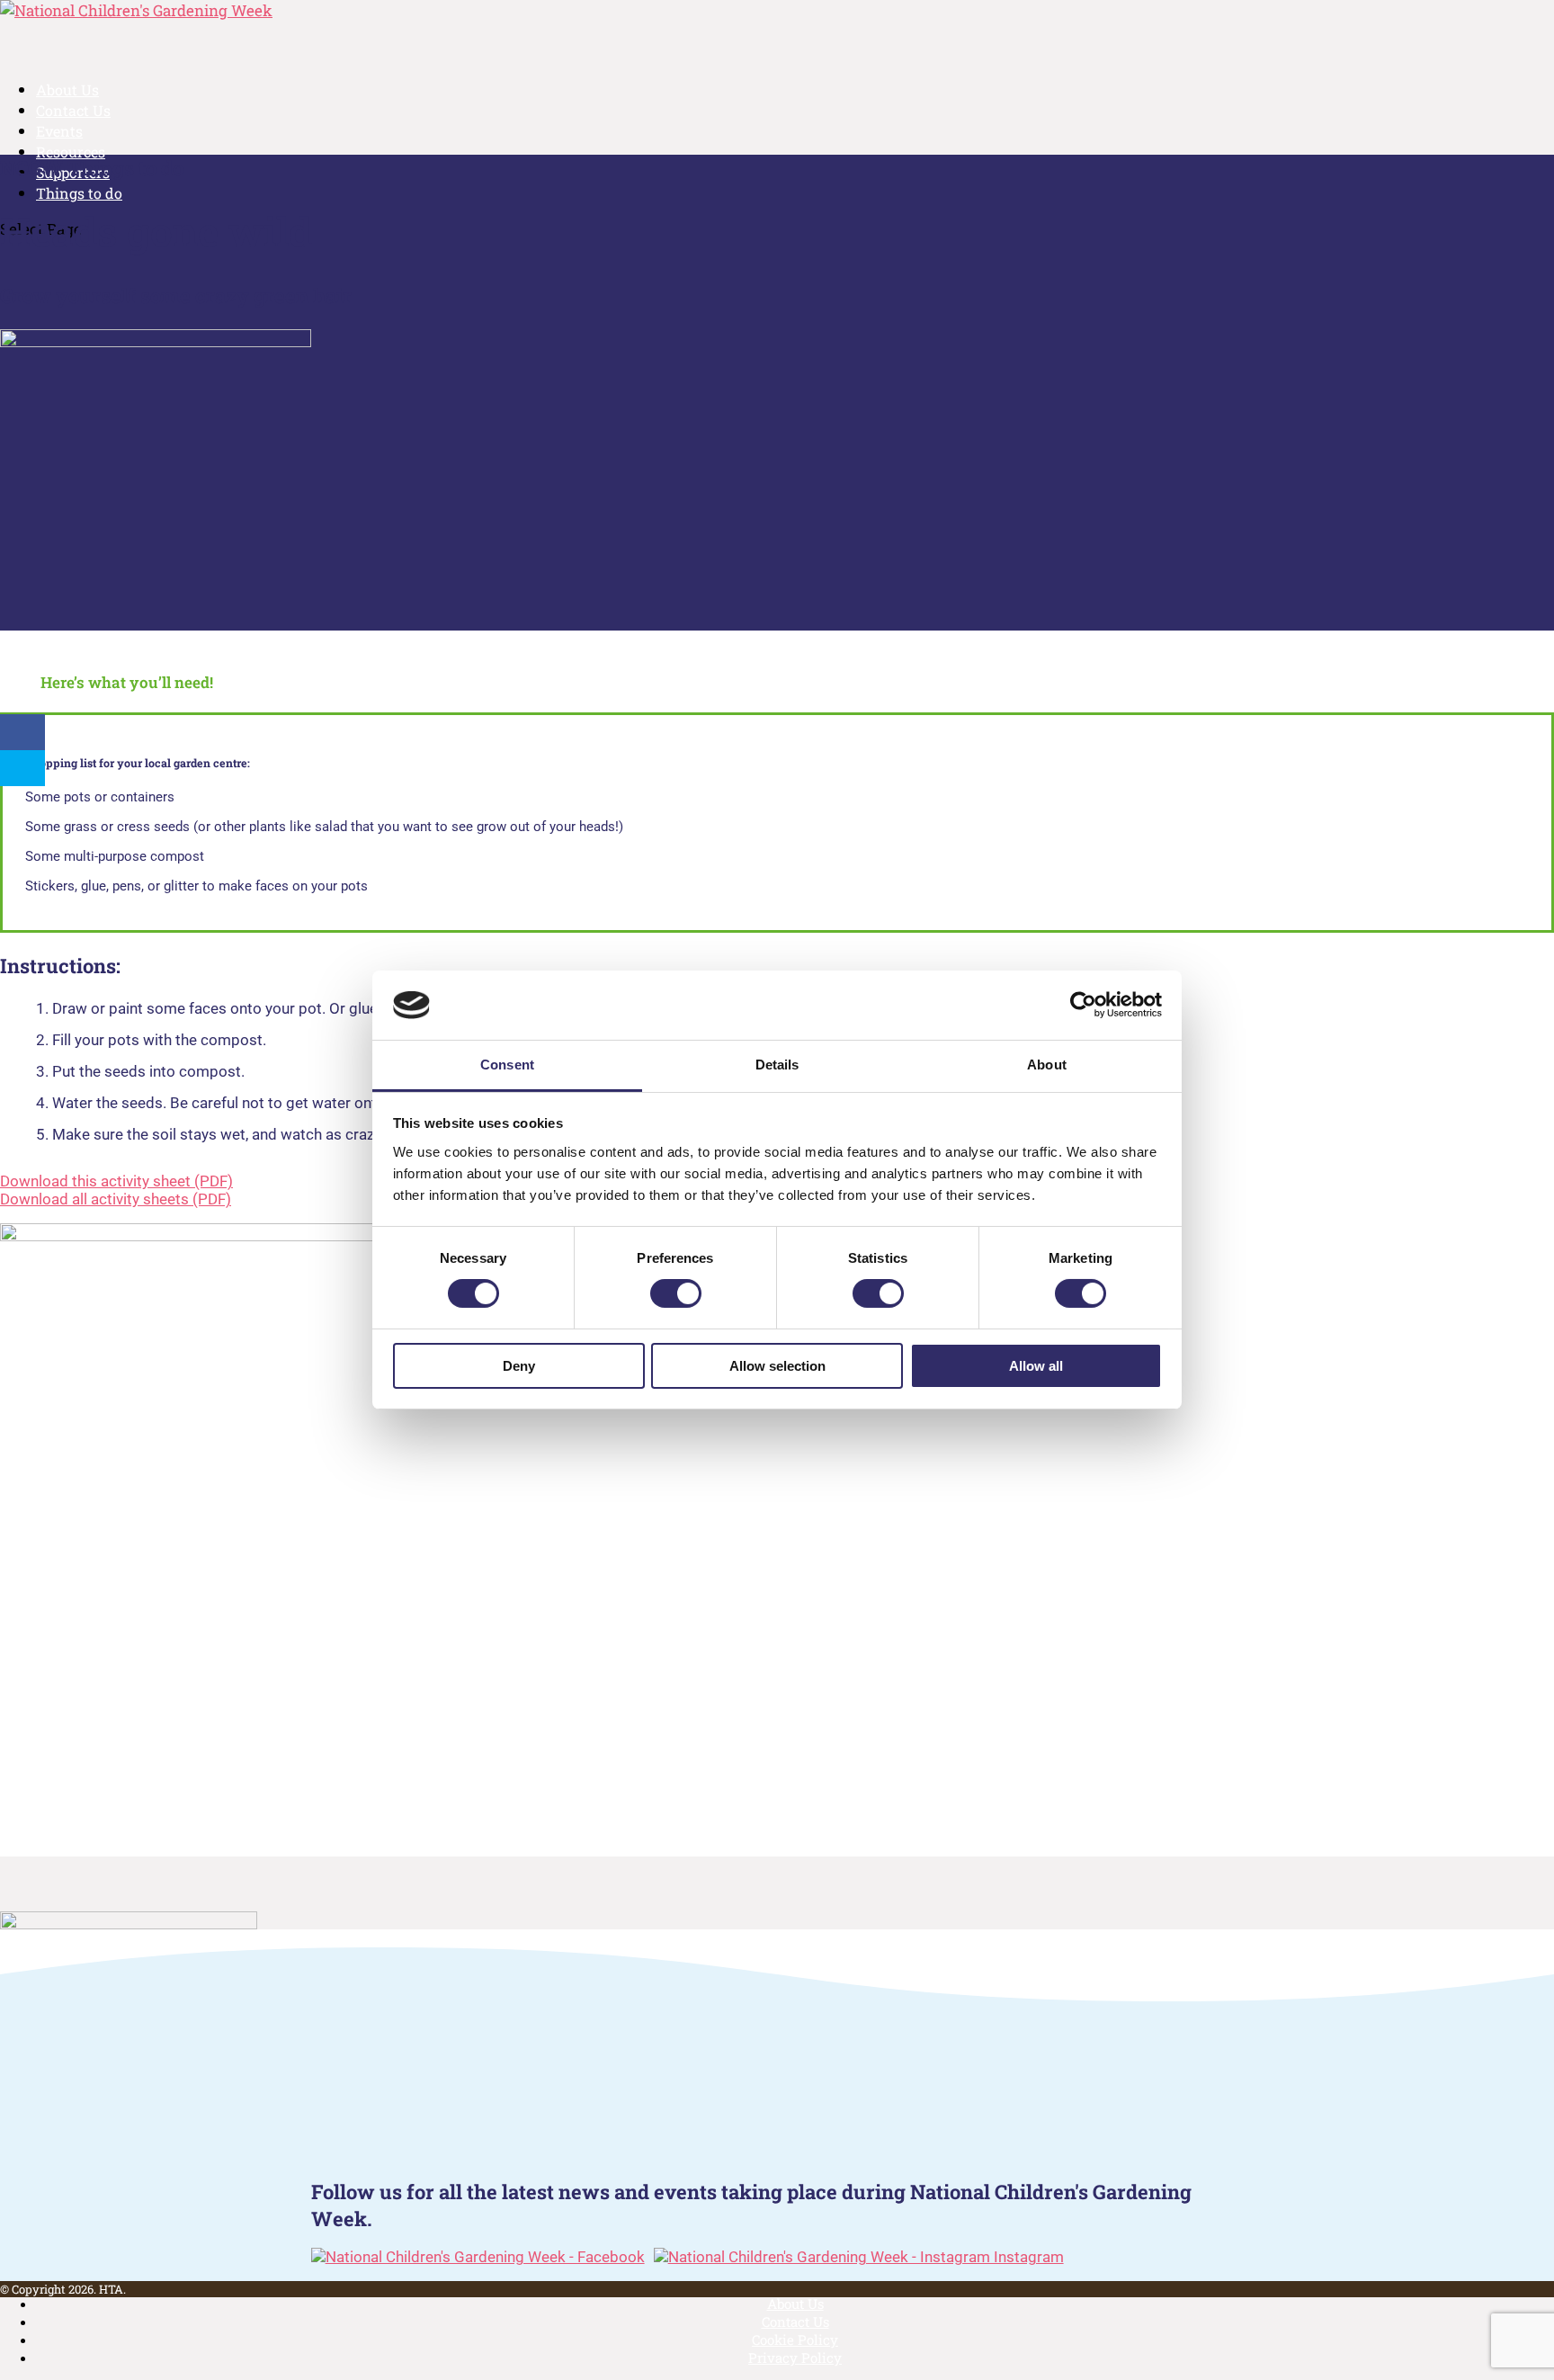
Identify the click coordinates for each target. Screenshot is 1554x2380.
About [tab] (1047, 1065)
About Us (795, 2304)
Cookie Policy (795, 2340)
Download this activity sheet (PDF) (116, 1181)
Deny (519, 1366)
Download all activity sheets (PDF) (116, 1199)
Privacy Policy (795, 2358)
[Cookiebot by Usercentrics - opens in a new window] (1083, 1005)
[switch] (676, 1293)
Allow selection (777, 1366)
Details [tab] (777, 1065)
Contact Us (795, 2322)
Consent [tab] (507, 1065)
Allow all (1036, 1366)
